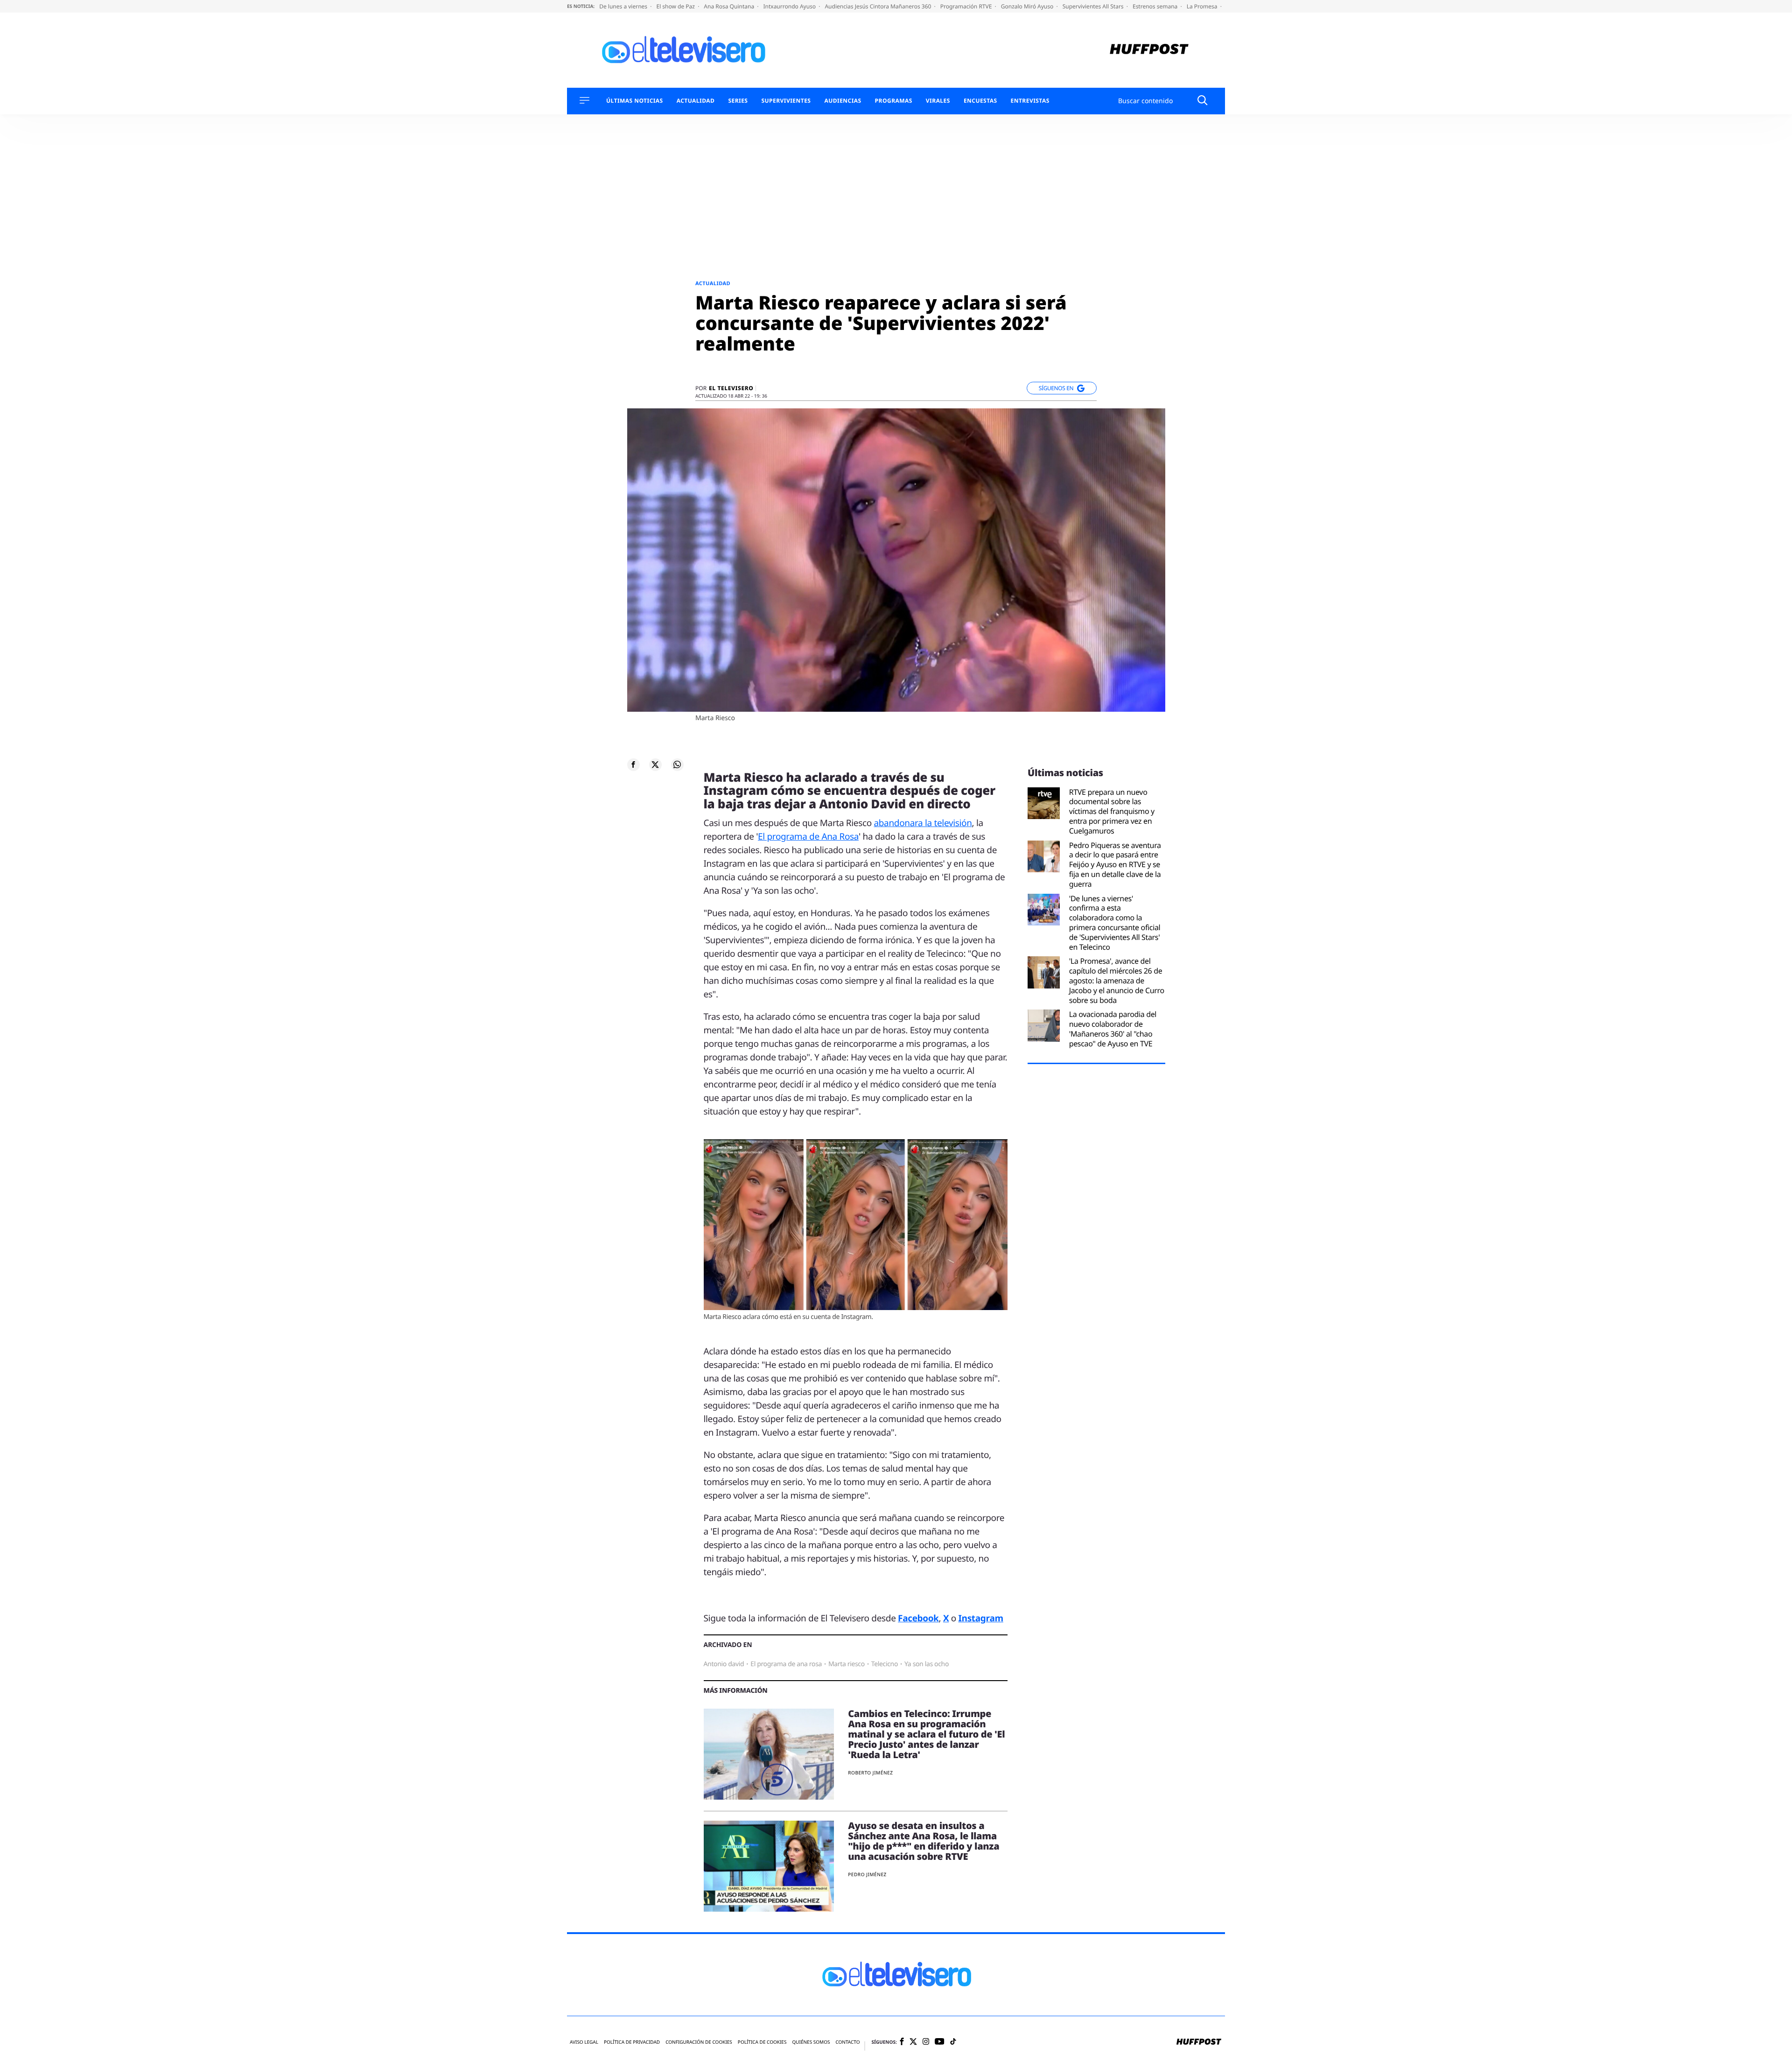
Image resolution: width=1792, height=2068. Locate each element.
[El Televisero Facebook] (902, 2042)
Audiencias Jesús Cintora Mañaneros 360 (878, 6)
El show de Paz (676, 6)
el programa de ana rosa (786, 1664)
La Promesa (1203, 6)
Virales (938, 101)
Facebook (918, 1618)
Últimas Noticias (635, 101)
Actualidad (696, 101)
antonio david (724, 1664)
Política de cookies (762, 2042)
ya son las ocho (927, 1664)
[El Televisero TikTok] (953, 2042)
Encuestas (980, 101)
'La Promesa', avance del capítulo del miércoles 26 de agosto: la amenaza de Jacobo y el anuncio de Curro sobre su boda (1117, 981)
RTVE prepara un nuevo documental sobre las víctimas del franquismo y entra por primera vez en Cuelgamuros (1112, 812)
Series (738, 101)
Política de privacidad (632, 2042)
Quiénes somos (811, 2042)
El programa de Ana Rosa (808, 836)
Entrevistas (1030, 101)
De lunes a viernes (624, 6)
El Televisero (731, 388)
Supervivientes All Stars (1094, 6)
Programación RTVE (967, 6)
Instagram (981, 1618)
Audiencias (843, 101)
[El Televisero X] (913, 2042)
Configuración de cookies (699, 2042)
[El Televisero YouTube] (940, 2042)
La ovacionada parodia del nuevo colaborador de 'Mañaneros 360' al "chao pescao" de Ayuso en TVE (1113, 1029)
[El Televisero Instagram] (926, 2042)
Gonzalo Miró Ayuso (1028, 6)
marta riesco (847, 1664)
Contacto (847, 2042)
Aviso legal (584, 2042)
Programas (894, 101)
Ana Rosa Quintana (730, 6)
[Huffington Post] (1149, 50)
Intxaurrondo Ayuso (790, 6)
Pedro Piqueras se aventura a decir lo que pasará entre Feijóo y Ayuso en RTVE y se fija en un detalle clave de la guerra (1115, 865)
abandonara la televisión (923, 823)
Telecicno (885, 1664)
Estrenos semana (1156, 6)
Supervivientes (786, 101)
